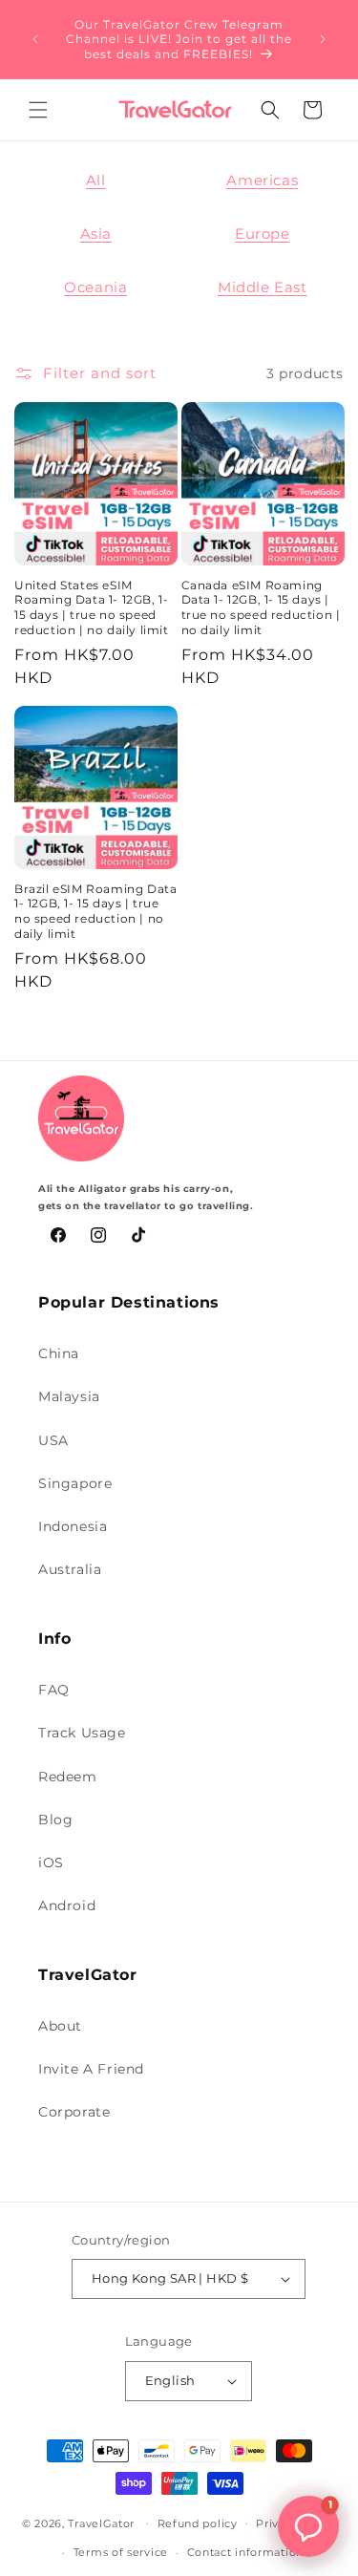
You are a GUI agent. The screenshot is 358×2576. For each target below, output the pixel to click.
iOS (51, 1863)
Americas (262, 180)
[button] (38, 110)
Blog (55, 1820)
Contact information (245, 2552)
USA (53, 1440)
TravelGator (101, 2523)
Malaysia (69, 1396)
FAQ (54, 1690)
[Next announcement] (323, 39)
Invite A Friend (91, 2069)
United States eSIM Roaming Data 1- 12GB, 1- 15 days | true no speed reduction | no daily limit (92, 607)
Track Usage (82, 1733)
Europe (263, 234)
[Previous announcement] (35, 39)
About (60, 2026)
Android (67, 1905)
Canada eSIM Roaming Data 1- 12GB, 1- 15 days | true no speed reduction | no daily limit (261, 607)
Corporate (74, 2112)
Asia (96, 234)
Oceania (95, 287)
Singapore (75, 1483)
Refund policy (198, 2523)
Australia (70, 1569)
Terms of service (121, 2552)
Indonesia (73, 1526)
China (59, 1353)
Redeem (68, 1777)
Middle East (263, 287)
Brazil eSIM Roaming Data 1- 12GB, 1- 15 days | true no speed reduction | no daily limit (95, 911)
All (96, 180)
